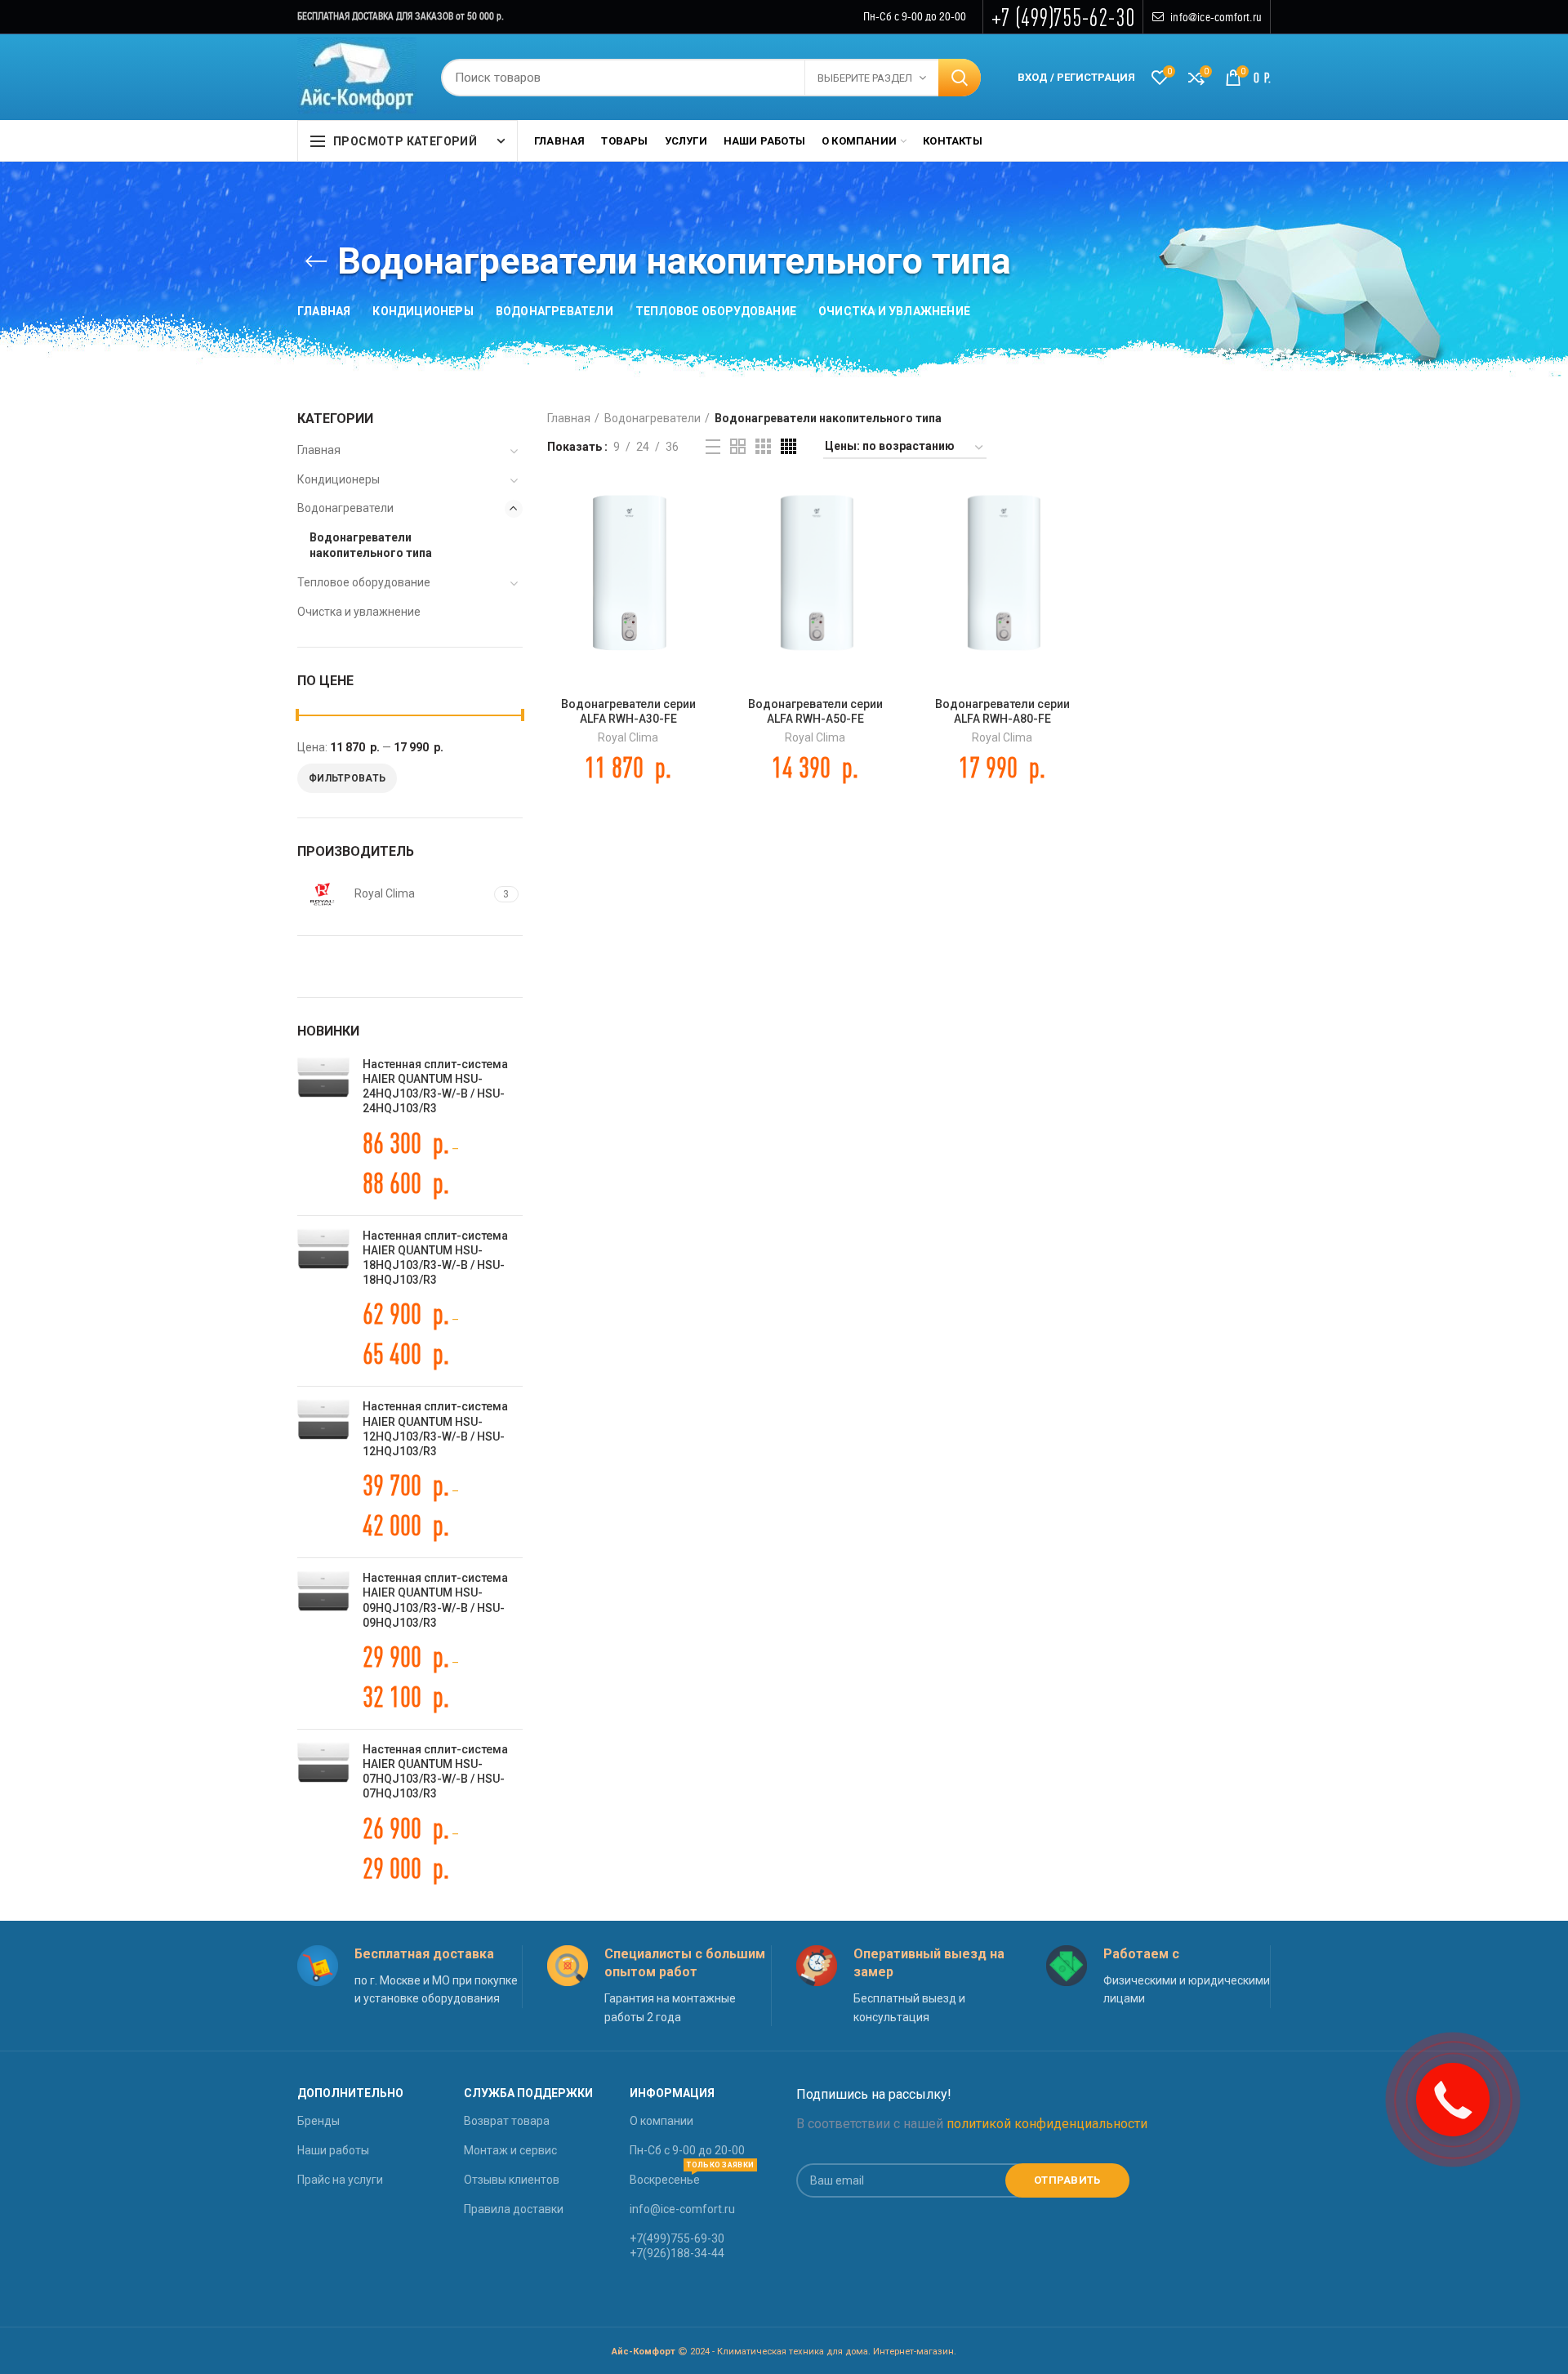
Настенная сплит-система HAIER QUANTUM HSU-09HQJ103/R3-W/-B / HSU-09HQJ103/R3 (435, 1600)
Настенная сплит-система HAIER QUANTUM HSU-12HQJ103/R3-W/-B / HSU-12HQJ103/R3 (435, 1429)
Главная (569, 418)
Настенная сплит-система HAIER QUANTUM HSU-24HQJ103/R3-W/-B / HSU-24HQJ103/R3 (435, 1087)
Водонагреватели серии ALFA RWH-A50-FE (815, 711)
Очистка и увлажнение (359, 612)
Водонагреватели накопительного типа (371, 546)
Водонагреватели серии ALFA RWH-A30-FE (628, 711)
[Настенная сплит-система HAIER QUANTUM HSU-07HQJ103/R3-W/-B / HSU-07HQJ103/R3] (324, 1815)
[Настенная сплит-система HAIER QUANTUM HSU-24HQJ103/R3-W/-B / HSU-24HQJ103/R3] (324, 1130)
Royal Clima (628, 737)
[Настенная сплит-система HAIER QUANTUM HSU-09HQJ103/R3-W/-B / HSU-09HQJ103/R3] (324, 1644)
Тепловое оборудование (364, 582)
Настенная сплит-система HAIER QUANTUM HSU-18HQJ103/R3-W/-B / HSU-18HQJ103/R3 (435, 1258)
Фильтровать (347, 778)
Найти (960, 78)
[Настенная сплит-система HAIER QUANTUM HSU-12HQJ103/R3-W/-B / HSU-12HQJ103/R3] (324, 1472)
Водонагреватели (653, 418)
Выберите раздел (865, 78)
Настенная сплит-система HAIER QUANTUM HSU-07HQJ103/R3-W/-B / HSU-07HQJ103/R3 (435, 1772)
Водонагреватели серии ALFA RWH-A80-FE (1002, 711)
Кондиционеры (339, 479)
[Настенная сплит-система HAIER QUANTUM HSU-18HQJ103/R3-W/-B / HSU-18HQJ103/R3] (324, 1301)
